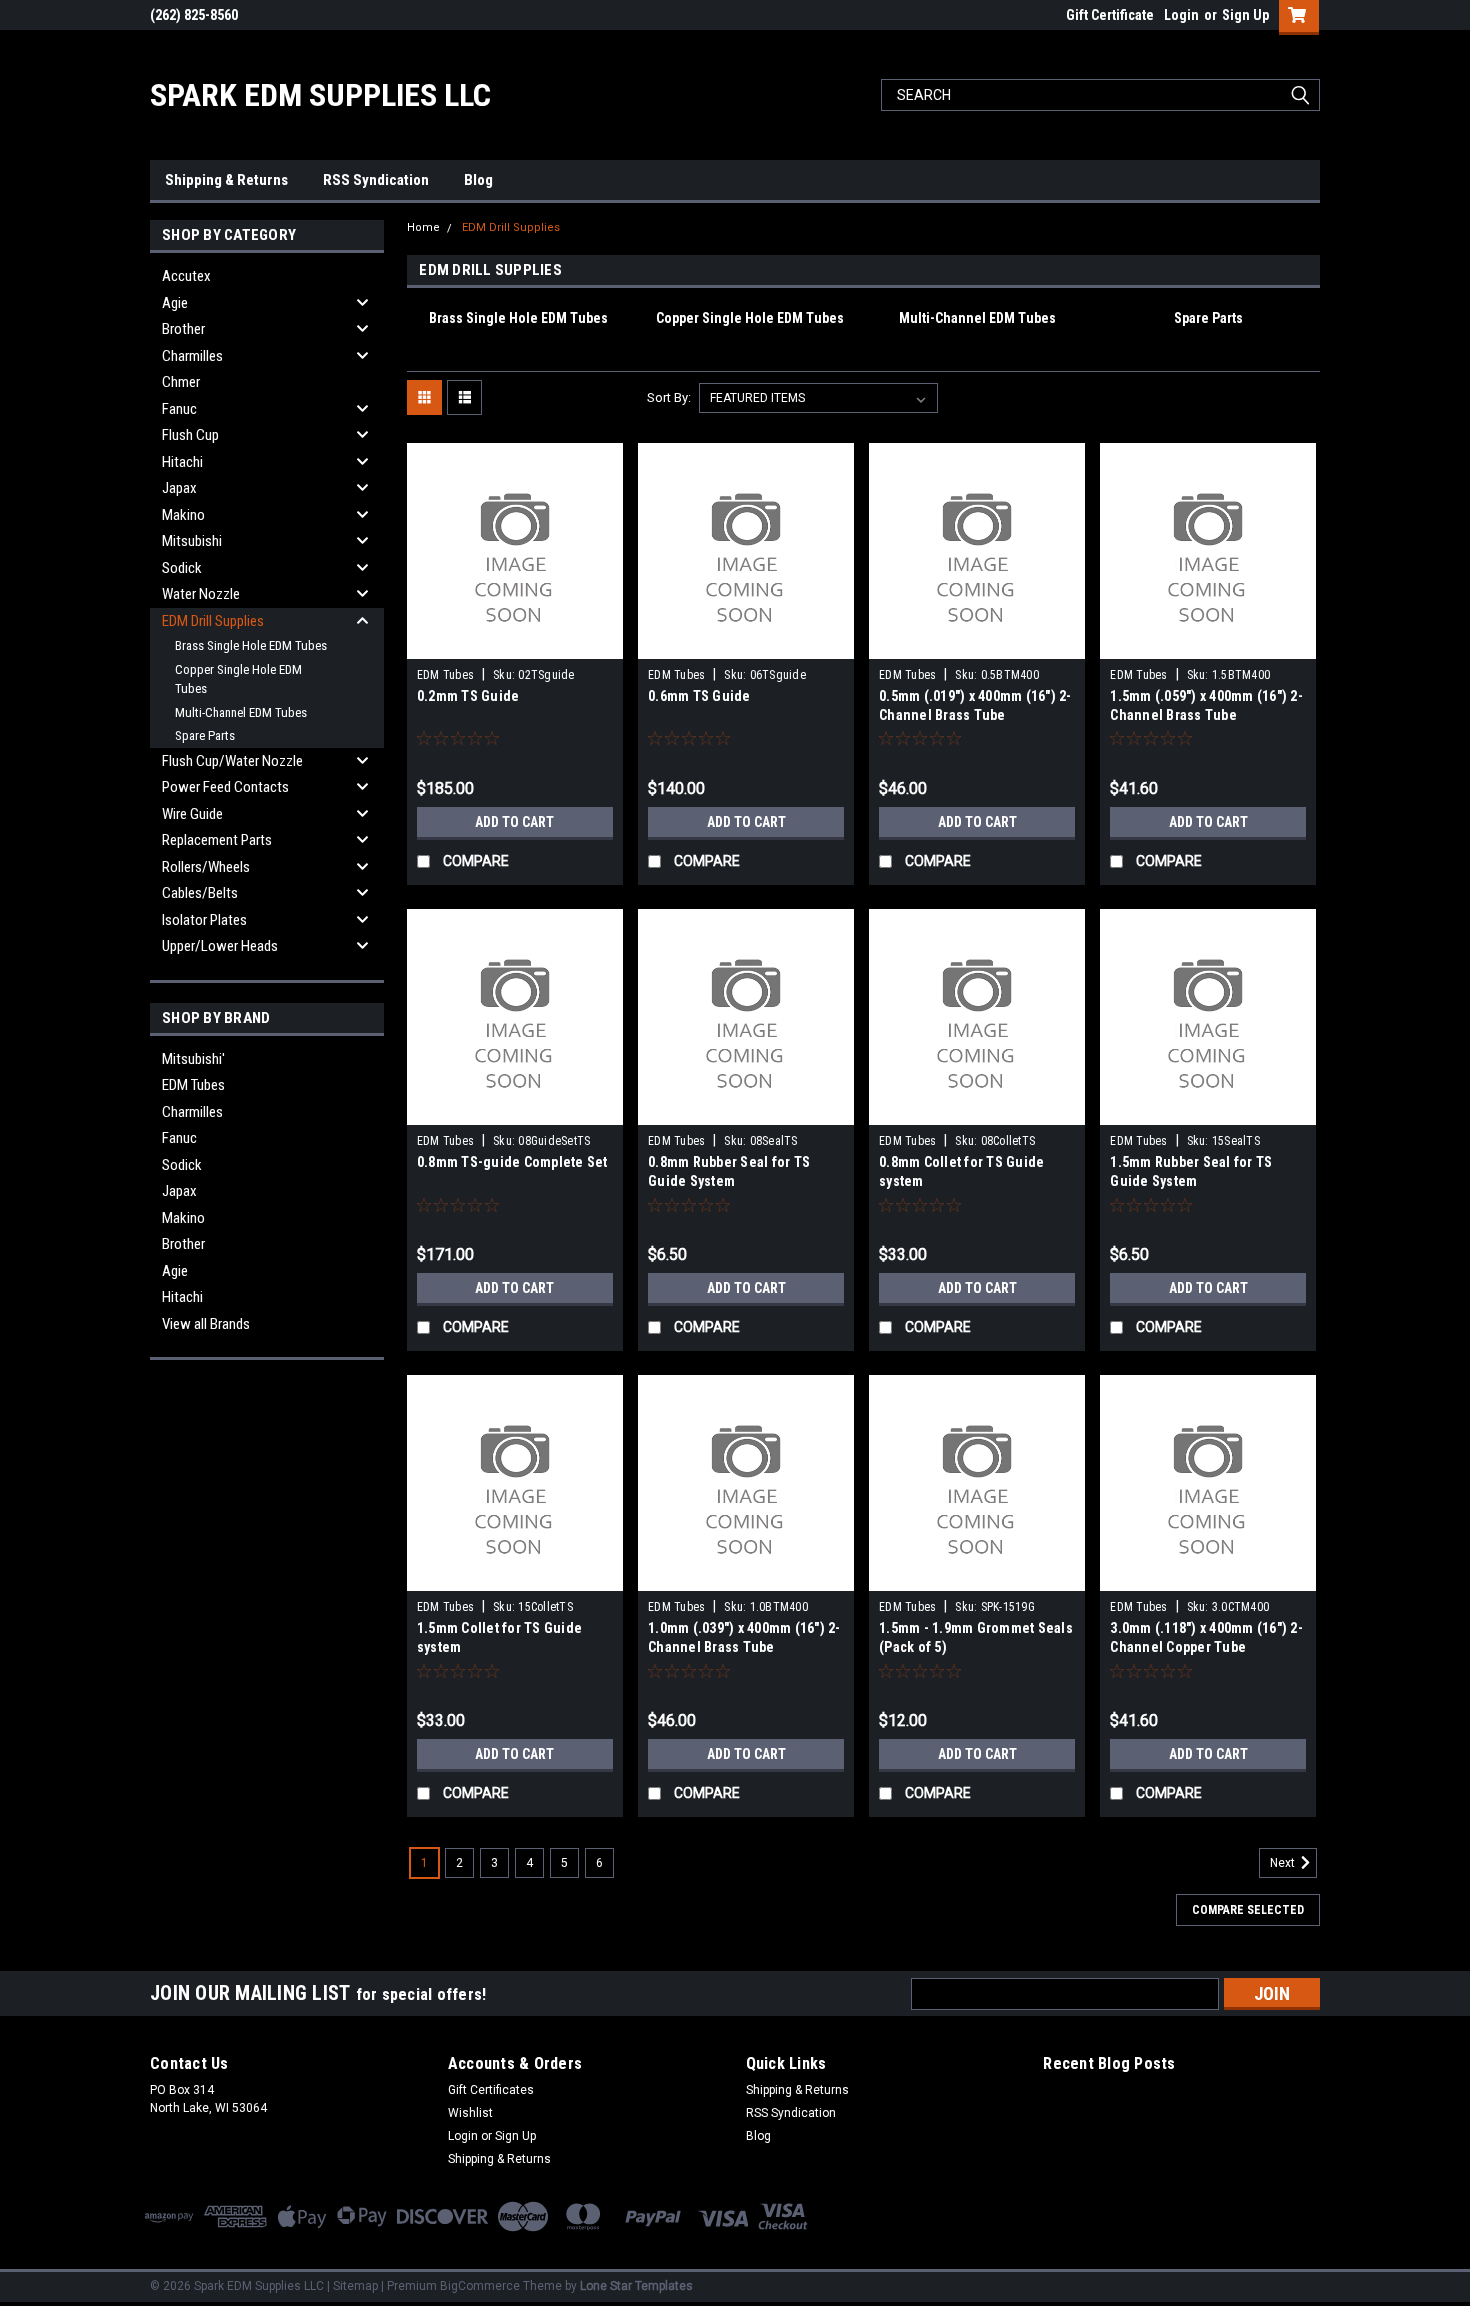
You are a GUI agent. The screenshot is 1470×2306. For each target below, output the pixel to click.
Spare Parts (205, 735)
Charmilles (192, 356)
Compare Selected (1248, 1910)
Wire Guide (192, 814)
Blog (478, 180)
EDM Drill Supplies (213, 621)
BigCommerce (480, 2286)
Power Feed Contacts (225, 787)
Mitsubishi (192, 541)
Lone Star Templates (636, 2286)
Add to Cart (514, 822)
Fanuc (179, 409)
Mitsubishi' (193, 1059)
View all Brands (206, 1324)
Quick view (515, 644)
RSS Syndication (376, 180)
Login (1181, 15)
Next (1284, 1863)
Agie (175, 303)
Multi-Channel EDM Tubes (241, 712)
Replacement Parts (217, 840)
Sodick (182, 568)
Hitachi (182, 462)
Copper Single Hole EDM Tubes (238, 679)
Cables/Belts (200, 893)
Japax (179, 488)
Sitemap (355, 2286)
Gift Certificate (1110, 15)
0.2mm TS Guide (468, 696)
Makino (183, 515)
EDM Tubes (193, 1085)
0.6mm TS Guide (699, 696)
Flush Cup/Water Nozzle (232, 761)
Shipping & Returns (226, 180)
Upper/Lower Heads (220, 946)
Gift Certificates (491, 2090)
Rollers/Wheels (206, 867)
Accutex (186, 276)
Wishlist (470, 2113)
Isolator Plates (204, 920)
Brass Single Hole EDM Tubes (251, 645)
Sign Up (1245, 15)
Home (423, 227)
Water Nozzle (201, 594)
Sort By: (669, 397)
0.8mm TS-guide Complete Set (512, 1162)
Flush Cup (190, 435)
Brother (183, 329)
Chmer (181, 382)
